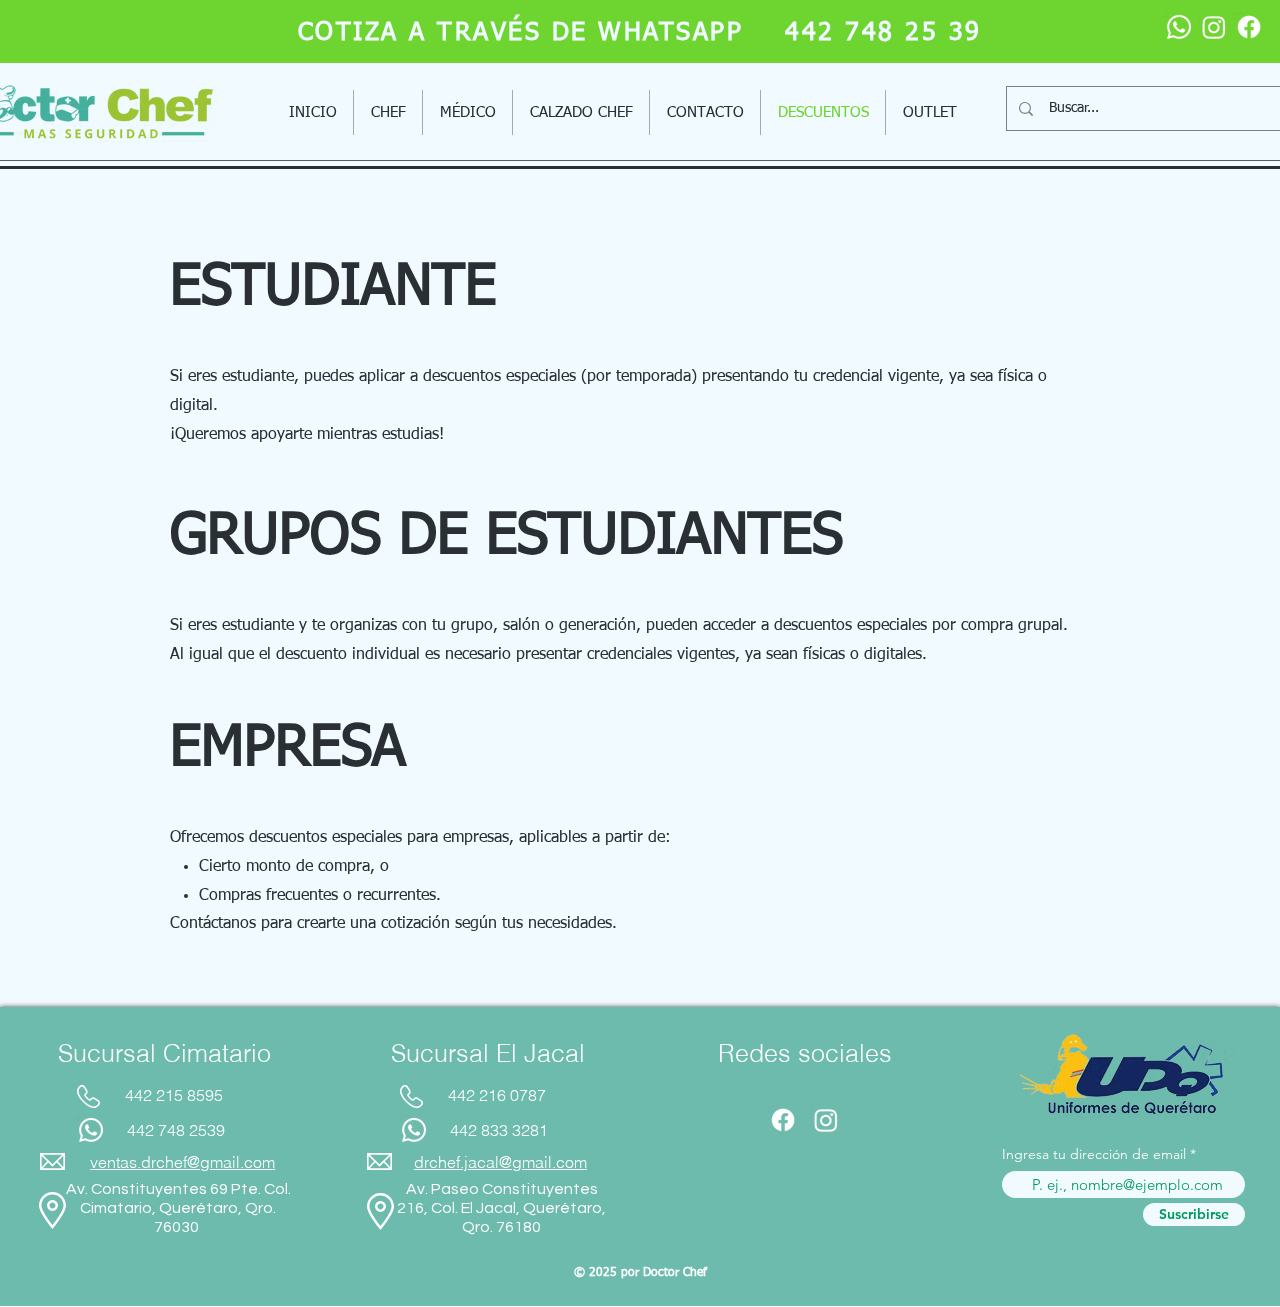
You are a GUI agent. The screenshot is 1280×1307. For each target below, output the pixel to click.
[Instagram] (1214, 27)
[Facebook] (1249, 27)
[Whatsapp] (1179, 27)
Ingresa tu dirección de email (1094, 1154)
